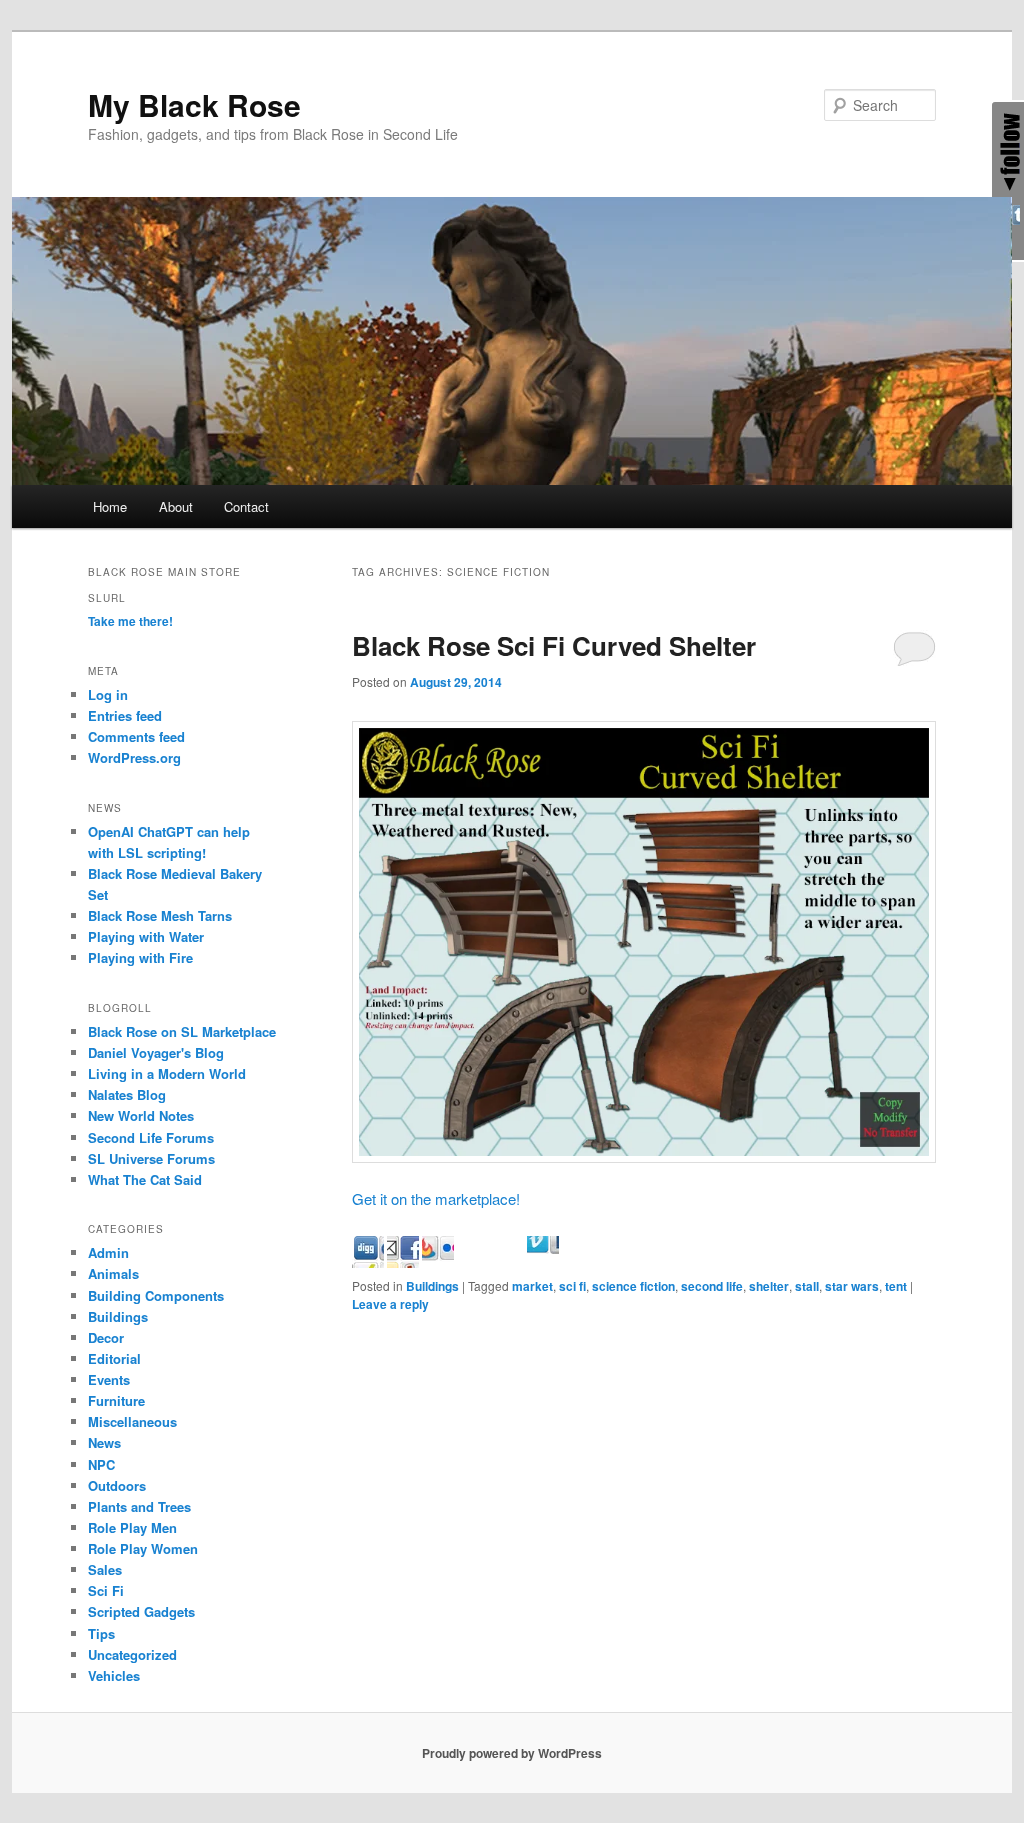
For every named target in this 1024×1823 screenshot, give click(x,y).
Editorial (114, 1358)
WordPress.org (134, 757)
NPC (101, 1464)
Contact (246, 506)
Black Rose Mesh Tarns (160, 915)
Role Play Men (132, 1527)
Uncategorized (132, 1654)
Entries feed (125, 715)
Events (109, 1379)
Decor (106, 1337)
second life (712, 1286)
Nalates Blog (127, 1094)
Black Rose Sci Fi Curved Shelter (554, 645)
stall (807, 1286)
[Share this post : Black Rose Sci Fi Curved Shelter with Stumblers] (508, 1261)
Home (110, 506)
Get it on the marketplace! (436, 1198)
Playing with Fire (140, 957)
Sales (105, 1569)
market (532, 1286)
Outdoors (117, 1485)
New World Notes (141, 1115)
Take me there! (130, 621)
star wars (852, 1286)
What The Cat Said (145, 1179)
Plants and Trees (139, 1506)
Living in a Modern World (167, 1073)
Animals (113, 1273)
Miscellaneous (132, 1421)
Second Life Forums (151, 1137)
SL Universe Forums (151, 1158)
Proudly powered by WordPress (512, 1753)
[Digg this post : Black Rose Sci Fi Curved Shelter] (403, 1261)
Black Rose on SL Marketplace (182, 1031)
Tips (101, 1633)
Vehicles (114, 1675)
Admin (108, 1252)
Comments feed (136, 736)
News (104, 1442)
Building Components (156, 1295)
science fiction (633, 1286)
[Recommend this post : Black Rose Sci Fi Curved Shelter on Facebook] (438, 1261)
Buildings (432, 1286)
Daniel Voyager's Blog (156, 1052)
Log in (108, 694)
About (176, 506)
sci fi (572, 1286)
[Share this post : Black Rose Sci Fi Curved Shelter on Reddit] (473, 1261)
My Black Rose (194, 104)
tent (896, 1286)
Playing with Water (146, 936)
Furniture (116, 1400)
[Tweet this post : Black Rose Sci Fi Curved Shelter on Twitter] (543, 1261)
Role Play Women (143, 1548)
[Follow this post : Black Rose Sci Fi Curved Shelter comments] (578, 1261)
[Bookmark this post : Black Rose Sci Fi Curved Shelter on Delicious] (368, 1261)
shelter (769, 1286)
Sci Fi (106, 1590)
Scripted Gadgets (141, 1611)
